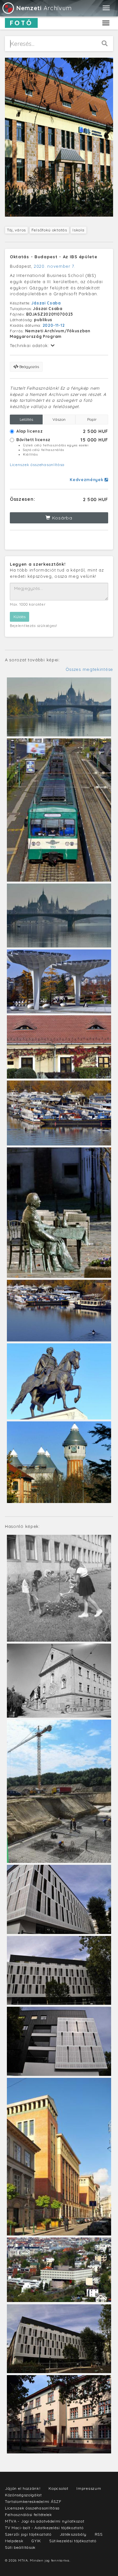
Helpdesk (14, 2541)
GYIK (36, 2541)
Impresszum (89, 2488)
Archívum (44, 8)
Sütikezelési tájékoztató (73, 2541)
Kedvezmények (87, 480)
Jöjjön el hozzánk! (23, 2488)
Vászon (59, 419)
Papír (92, 419)
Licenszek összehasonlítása (37, 465)
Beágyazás (29, 367)
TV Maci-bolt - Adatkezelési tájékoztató (44, 2528)
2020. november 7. (55, 266)
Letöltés (26, 419)
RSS (99, 2534)
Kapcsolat (58, 2488)
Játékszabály (73, 2534)
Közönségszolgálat (23, 2495)
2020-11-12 (54, 325)
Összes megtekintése (89, 669)
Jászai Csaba (46, 303)
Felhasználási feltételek (29, 2515)
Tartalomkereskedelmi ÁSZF (33, 2501)
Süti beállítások (20, 2547)
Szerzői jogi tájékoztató (28, 2534)
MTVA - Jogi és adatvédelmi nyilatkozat (45, 2521)
